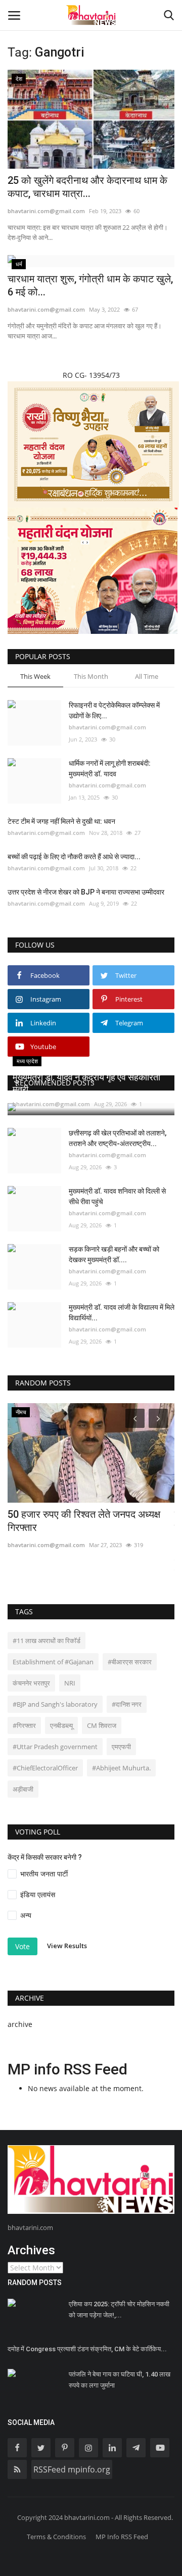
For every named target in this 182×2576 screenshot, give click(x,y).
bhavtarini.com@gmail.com (46, 211)
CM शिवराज (102, 1725)
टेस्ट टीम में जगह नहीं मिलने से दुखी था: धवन (61, 821)
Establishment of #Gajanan (53, 1662)
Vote (22, 1946)
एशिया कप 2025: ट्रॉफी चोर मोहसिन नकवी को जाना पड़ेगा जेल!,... (119, 2310)
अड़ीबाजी (23, 1789)
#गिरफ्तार (24, 1725)
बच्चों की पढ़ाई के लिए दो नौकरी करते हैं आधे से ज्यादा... (74, 857)
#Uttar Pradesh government (55, 1747)
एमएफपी (121, 1747)
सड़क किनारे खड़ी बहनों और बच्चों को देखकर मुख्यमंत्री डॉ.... (114, 1254)
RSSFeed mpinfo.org (72, 2469)
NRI (70, 1683)
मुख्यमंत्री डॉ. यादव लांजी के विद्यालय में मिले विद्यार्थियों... (122, 1312)
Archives (31, 2250)
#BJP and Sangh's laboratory (55, 1704)
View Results (67, 1946)
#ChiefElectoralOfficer (45, 1768)
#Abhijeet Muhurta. (121, 1768)
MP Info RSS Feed (122, 2537)
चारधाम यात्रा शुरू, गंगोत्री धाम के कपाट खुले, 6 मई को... (90, 285)
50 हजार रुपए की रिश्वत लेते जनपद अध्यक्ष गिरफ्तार (84, 1521)
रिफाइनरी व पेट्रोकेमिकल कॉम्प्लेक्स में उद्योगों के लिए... (114, 710)
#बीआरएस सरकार (130, 1662)
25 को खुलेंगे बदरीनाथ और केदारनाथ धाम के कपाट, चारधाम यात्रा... (87, 187)
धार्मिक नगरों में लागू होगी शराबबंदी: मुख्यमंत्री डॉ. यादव (110, 769)
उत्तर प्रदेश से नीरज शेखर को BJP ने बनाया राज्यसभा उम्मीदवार (86, 892)
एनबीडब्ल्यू (61, 1725)
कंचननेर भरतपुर (31, 1683)
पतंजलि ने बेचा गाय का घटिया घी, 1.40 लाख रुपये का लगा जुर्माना (120, 2380)
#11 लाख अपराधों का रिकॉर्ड (47, 1641)
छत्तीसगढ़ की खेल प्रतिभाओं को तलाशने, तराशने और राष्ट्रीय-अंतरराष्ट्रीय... (118, 1138)
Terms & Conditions (56, 2537)
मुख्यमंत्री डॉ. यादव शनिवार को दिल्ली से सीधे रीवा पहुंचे (117, 1196)
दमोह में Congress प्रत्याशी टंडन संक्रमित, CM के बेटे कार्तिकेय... (87, 2349)
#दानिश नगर (127, 1704)
